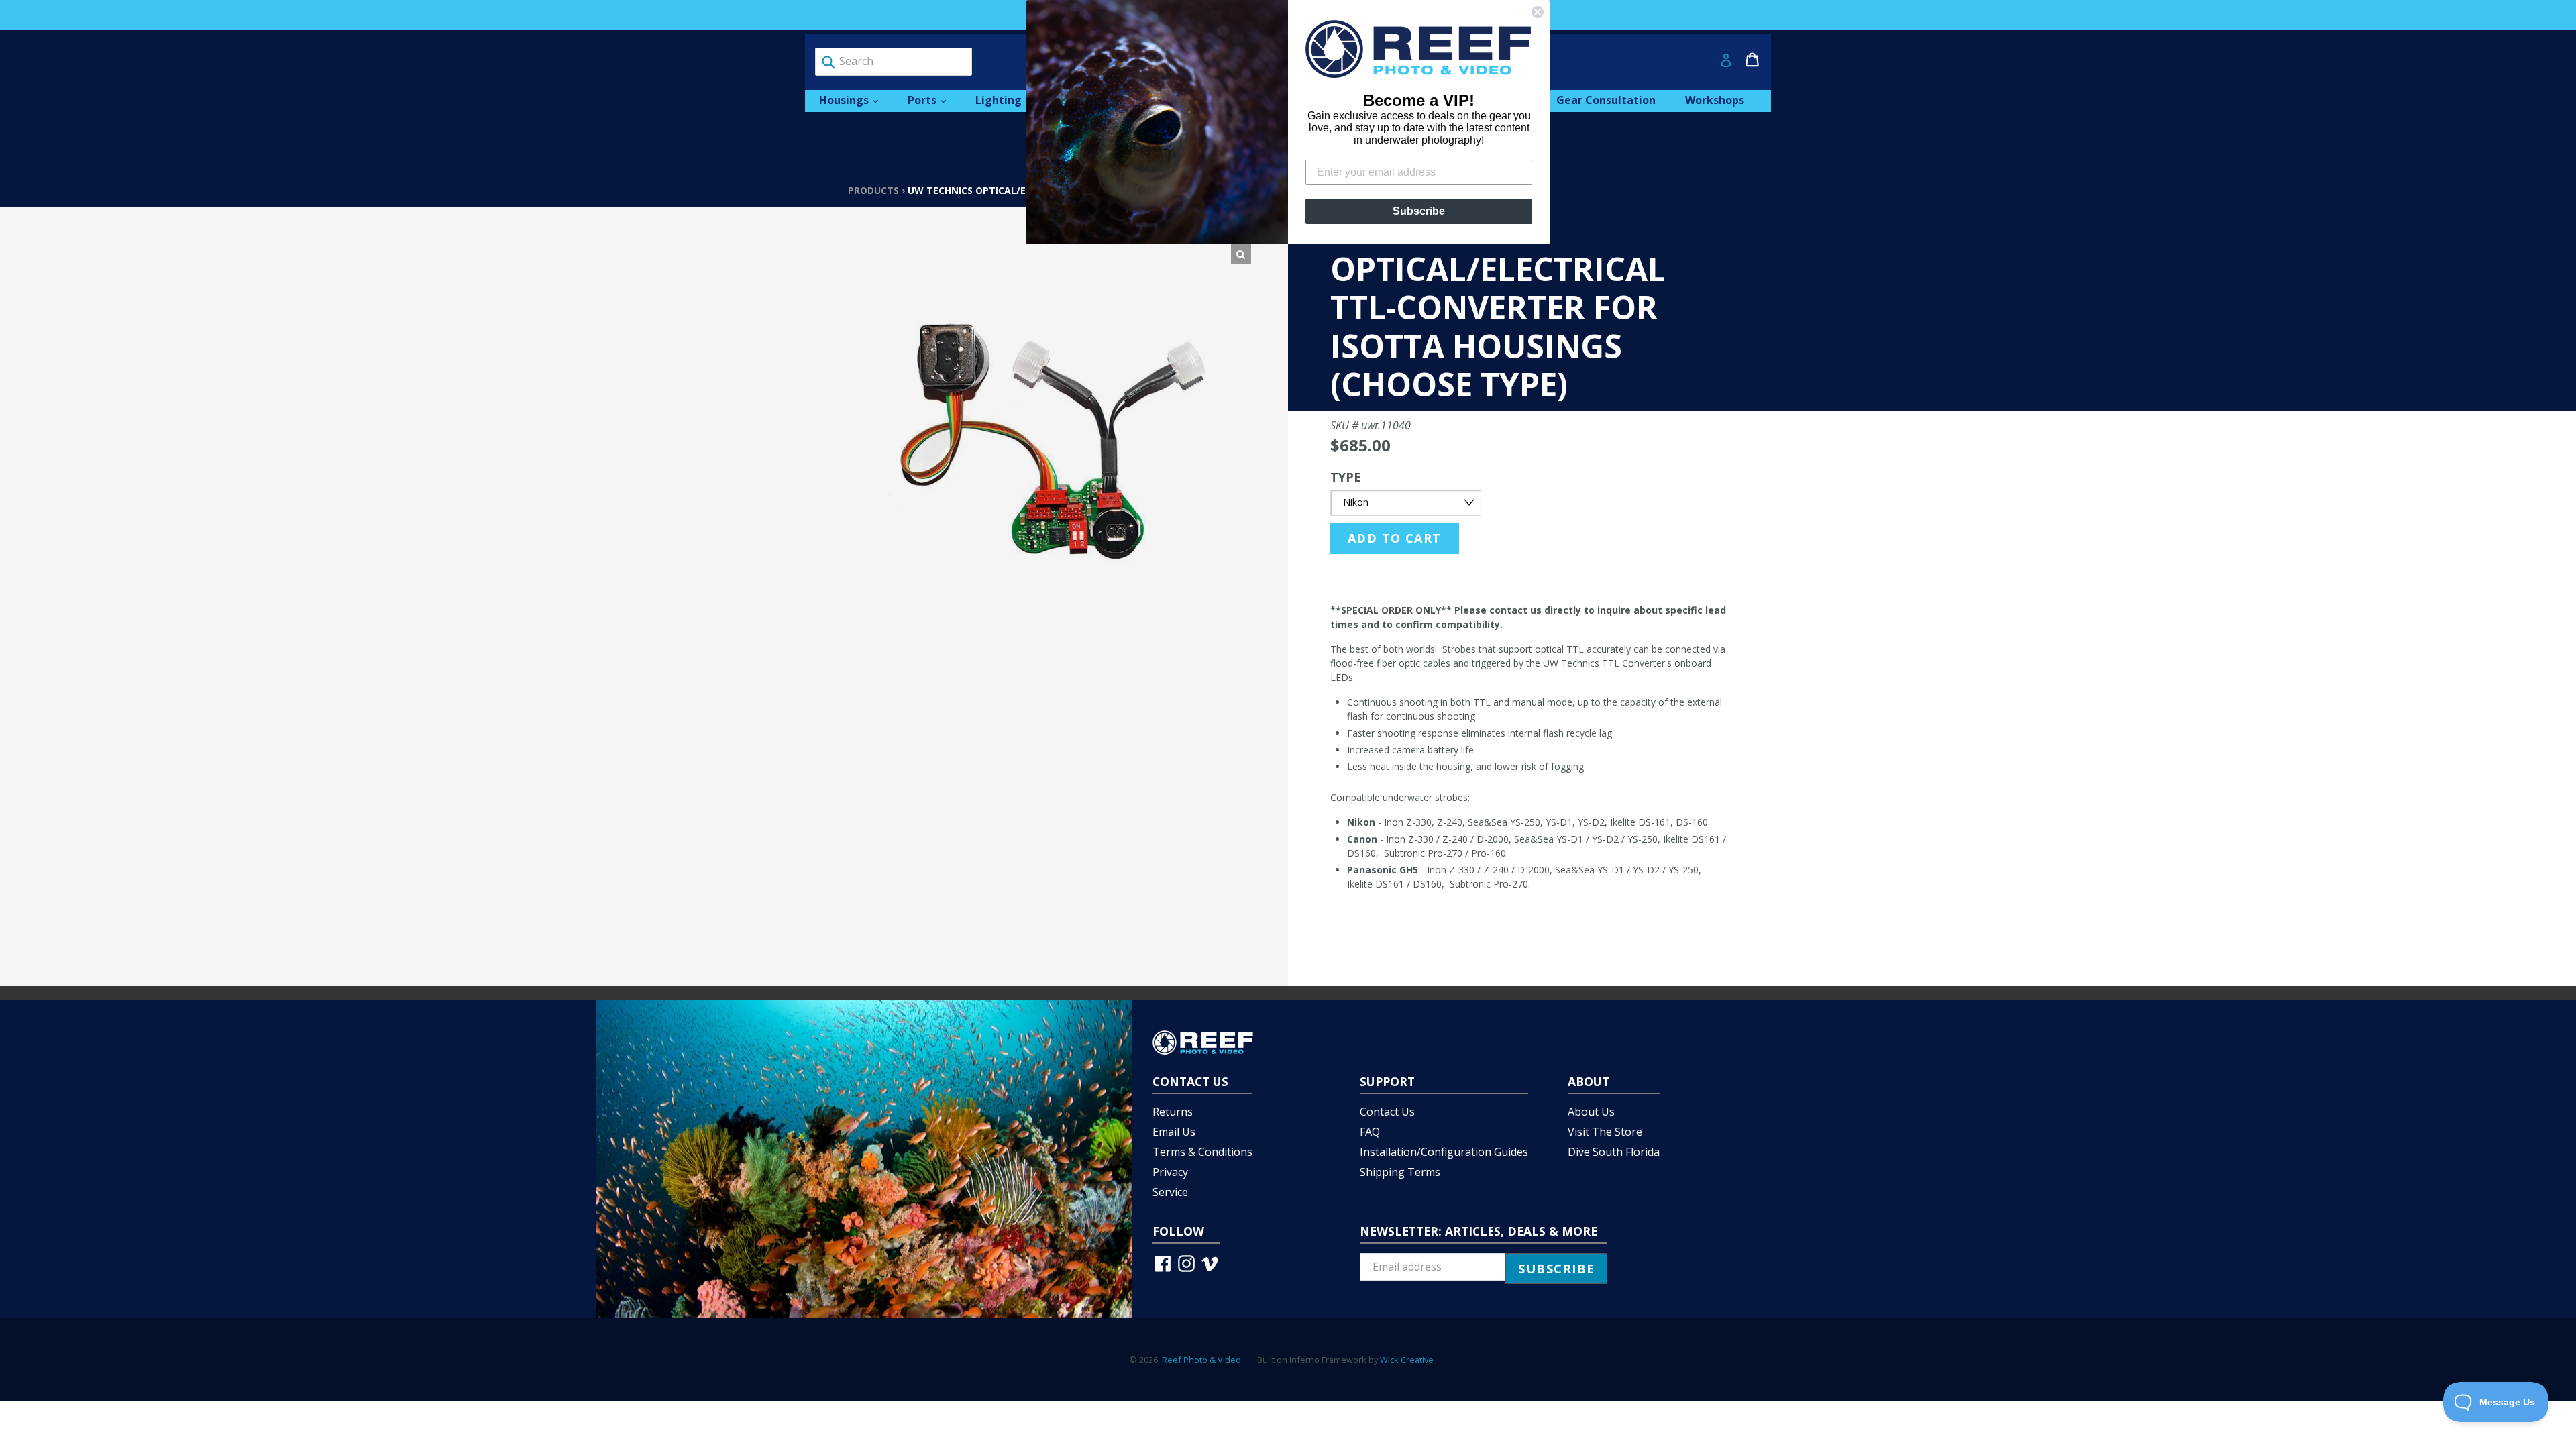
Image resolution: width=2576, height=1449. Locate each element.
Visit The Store (1605, 1132)
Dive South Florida (1614, 1152)
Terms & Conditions (1202, 1152)
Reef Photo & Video (1201, 1360)
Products (873, 190)
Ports (933, 100)
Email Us (1174, 1132)
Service (1170, 1192)
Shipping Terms (1400, 1172)
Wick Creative (1407, 1360)
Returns (1173, 1112)
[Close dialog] (1538, 12)
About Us (1591, 1112)
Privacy (1170, 1172)
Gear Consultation (1606, 100)
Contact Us (1387, 1112)
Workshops (1715, 100)
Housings (855, 100)
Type (1346, 477)
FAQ (1370, 1132)
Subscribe (1419, 211)
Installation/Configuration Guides (1444, 1152)
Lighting (1010, 100)
